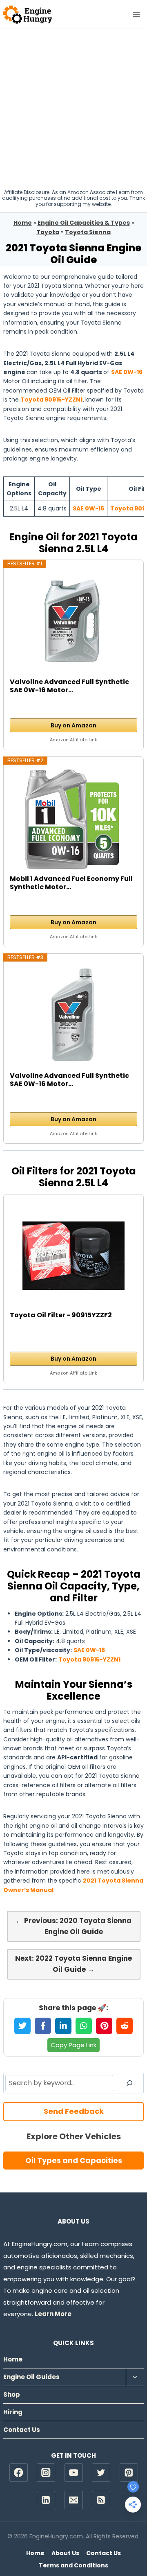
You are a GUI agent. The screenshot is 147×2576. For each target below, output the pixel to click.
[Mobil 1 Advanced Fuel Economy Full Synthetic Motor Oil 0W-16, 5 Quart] (73, 820)
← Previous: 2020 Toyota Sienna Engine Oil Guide (73, 1926)
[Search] (129, 2083)
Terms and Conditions (73, 2565)
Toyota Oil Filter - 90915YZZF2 (61, 1315)
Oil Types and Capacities (74, 2160)
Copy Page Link (73, 2045)
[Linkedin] (46, 2500)
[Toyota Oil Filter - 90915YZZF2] (73, 1256)
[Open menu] (136, 14)
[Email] (74, 2500)
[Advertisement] (73, 107)
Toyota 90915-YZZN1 (51, 400)
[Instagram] (46, 2473)
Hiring (13, 2412)
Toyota (48, 232)
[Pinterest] (129, 2473)
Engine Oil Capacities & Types (84, 223)
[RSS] (101, 2500)
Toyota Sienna (88, 232)
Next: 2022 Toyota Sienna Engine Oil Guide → (73, 1964)
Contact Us (22, 2430)
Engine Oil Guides (31, 2377)
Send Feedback (74, 2111)
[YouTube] (74, 2473)
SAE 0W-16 (127, 372)
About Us (65, 2553)
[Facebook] (19, 2473)
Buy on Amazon (73, 725)
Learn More (53, 2314)
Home (23, 223)
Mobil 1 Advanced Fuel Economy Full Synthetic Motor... (71, 883)
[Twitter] (101, 2473)
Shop (12, 2394)
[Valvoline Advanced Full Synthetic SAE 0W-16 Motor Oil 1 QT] (73, 1016)
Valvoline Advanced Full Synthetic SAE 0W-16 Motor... (69, 686)
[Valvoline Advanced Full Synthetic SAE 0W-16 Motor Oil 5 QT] (73, 623)
